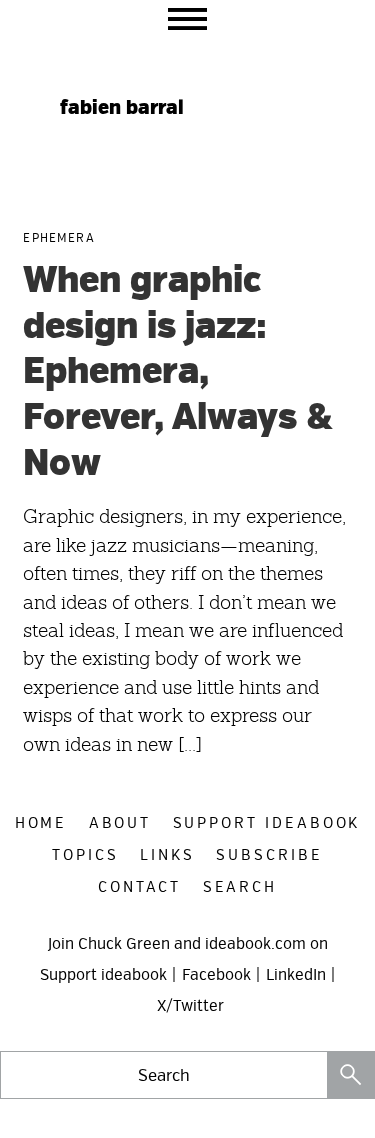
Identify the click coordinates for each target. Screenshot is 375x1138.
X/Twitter (190, 1006)
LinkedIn (296, 975)
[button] (187, 19)
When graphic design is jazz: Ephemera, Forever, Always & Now (177, 372)
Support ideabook (103, 975)
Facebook (216, 975)
